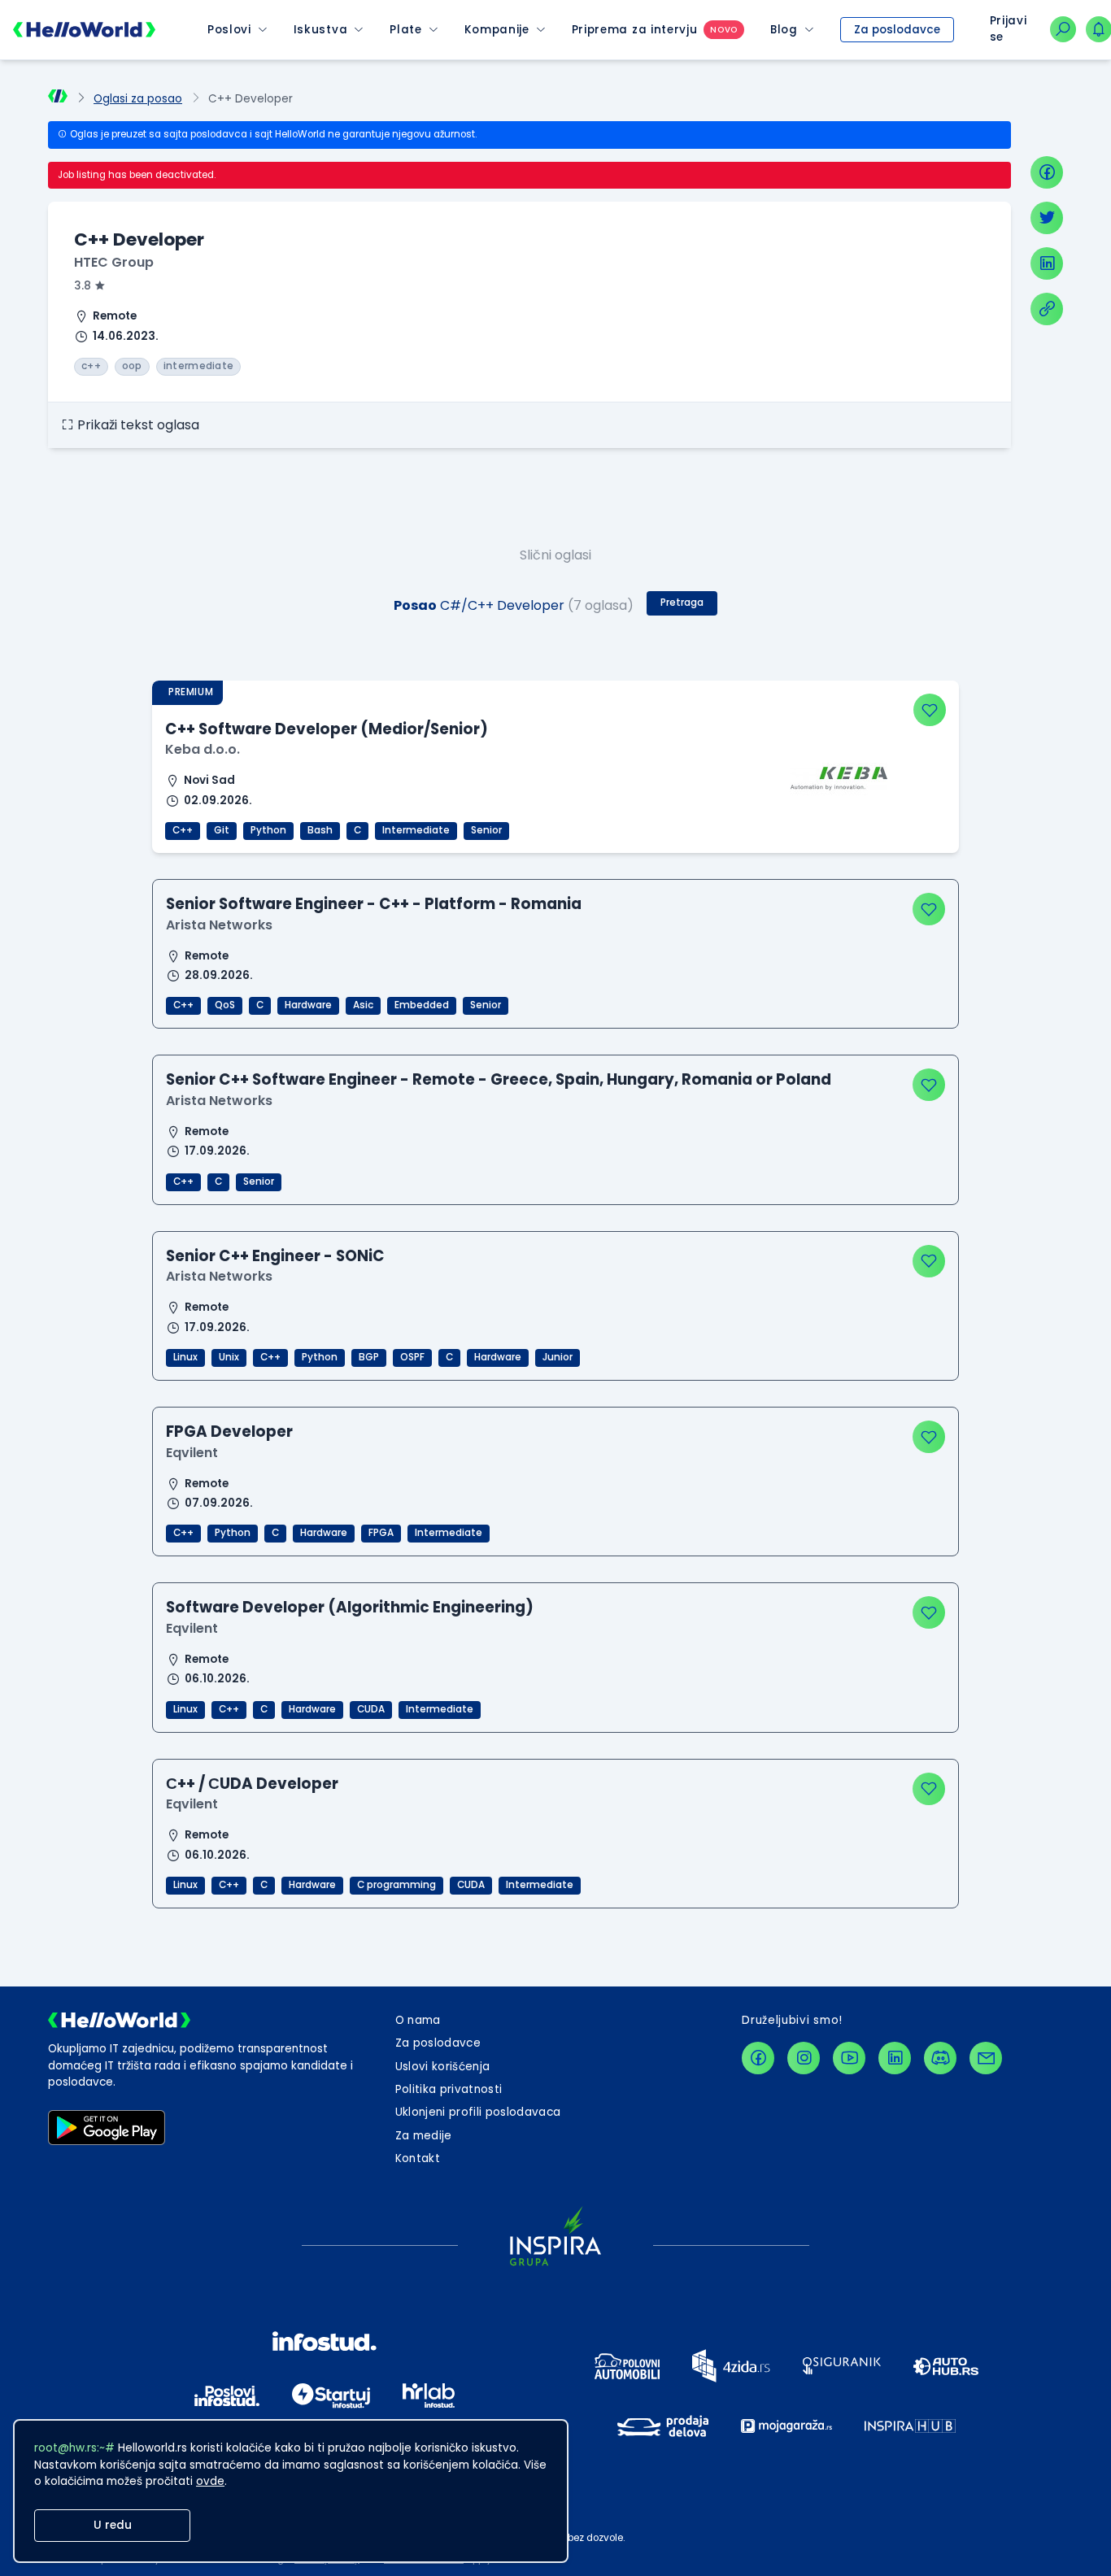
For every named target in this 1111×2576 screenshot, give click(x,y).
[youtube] (849, 2058)
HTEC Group (114, 262)
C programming (396, 1885)
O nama (418, 2020)
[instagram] (804, 2058)
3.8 (83, 286)
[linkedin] (1047, 263)
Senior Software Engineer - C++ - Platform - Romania (374, 904)
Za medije (424, 2136)
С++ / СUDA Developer (252, 1784)
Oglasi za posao (138, 99)
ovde (210, 2481)
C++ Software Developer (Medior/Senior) (327, 729)
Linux (185, 1357)
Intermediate (416, 830)
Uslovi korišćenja (443, 2067)
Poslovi (229, 30)
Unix (229, 1357)
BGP (369, 1357)
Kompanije (497, 30)
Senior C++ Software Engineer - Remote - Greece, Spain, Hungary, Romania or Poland (499, 1079)
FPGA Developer (229, 1432)
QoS (225, 1005)
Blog (784, 30)
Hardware (308, 1005)
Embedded (422, 1005)
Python (268, 830)
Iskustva (320, 30)
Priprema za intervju (635, 30)
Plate (405, 30)
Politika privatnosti (449, 2089)
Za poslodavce (897, 30)
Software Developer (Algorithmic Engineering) (350, 1607)
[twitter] (1047, 218)
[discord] (940, 2058)
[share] (1047, 309)
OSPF (412, 1357)
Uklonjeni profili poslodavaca (478, 2112)
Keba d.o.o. (203, 749)
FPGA (381, 1533)
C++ (183, 830)
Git (222, 830)
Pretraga (682, 603)
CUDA (371, 1709)
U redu (113, 2525)
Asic (363, 1005)
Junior (558, 1357)
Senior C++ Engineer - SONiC (275, 1256)
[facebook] (1047, 172)
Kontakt (418, 2158)
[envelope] (986, 2058)
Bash (320, 830)
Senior (486, 830)
